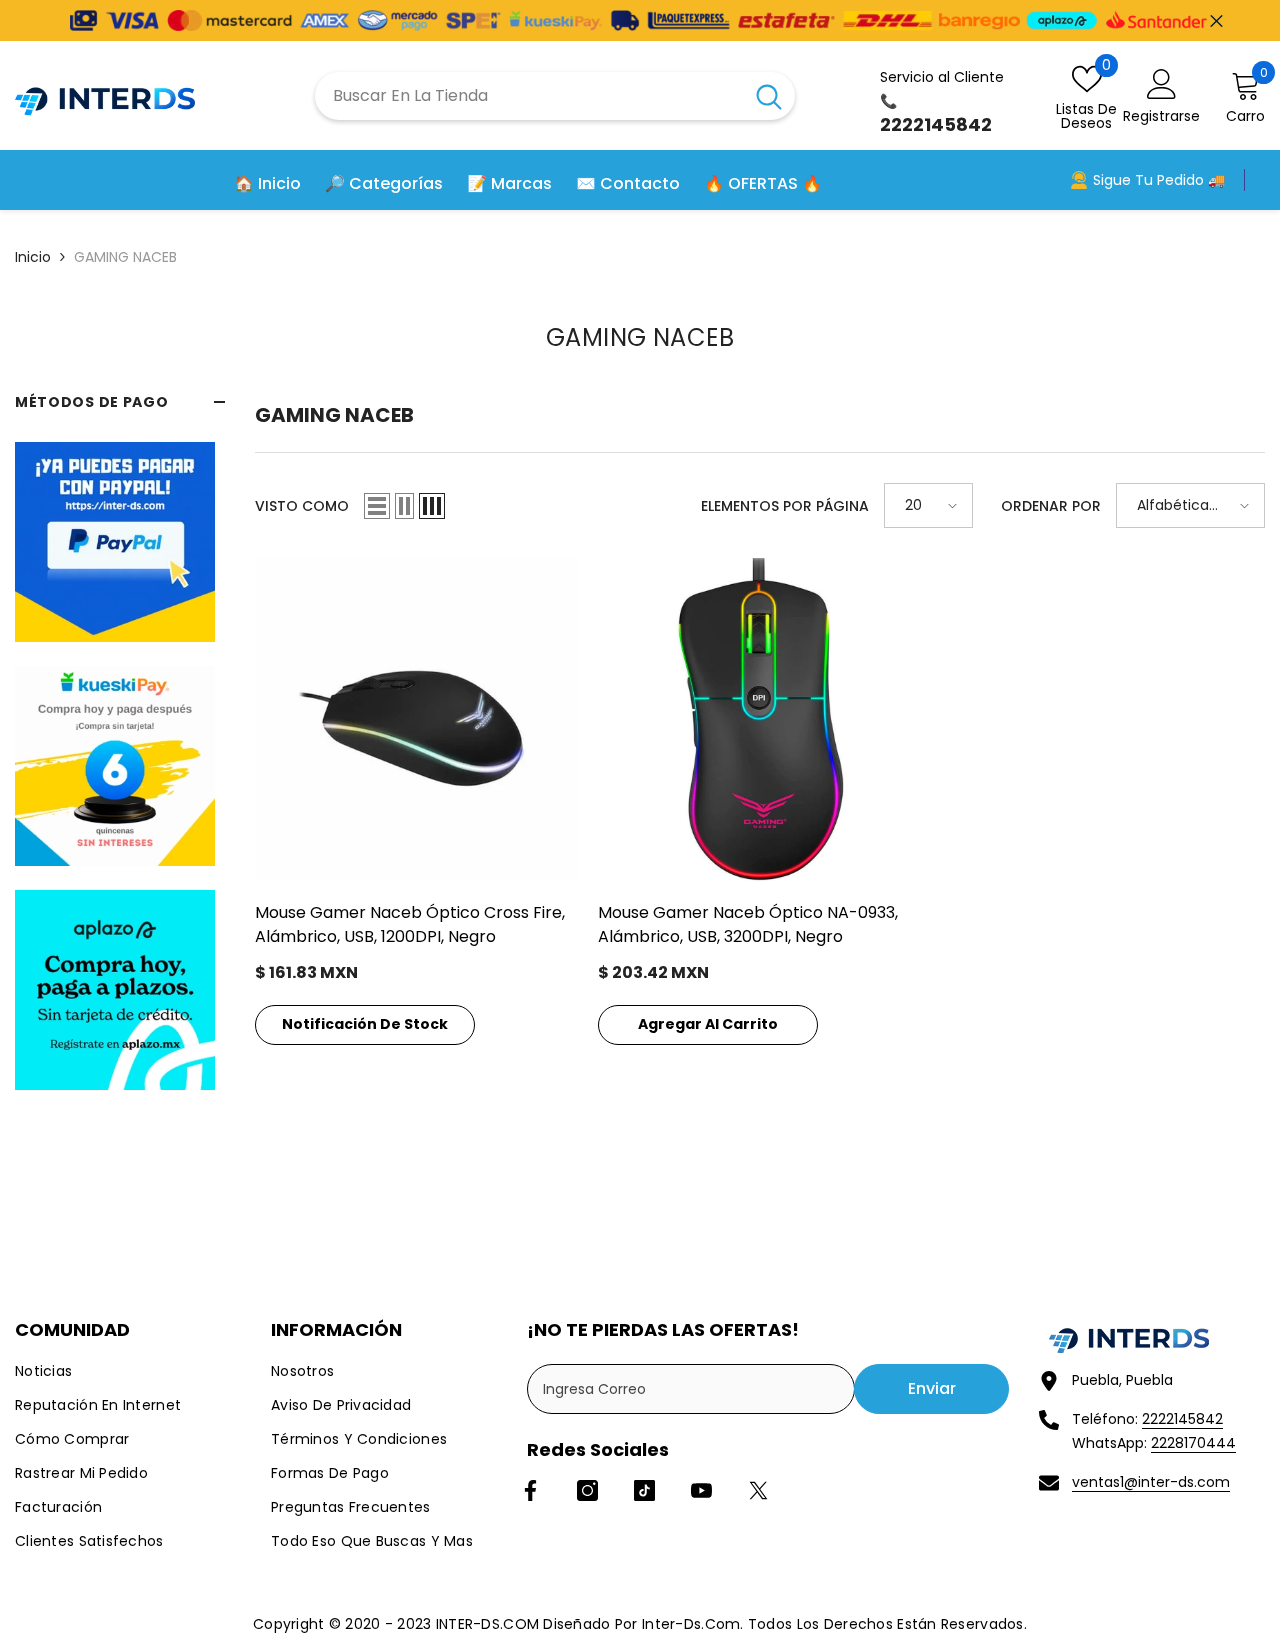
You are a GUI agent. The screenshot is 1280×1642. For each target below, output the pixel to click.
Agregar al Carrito (708, 1024)
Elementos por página (785, 506)
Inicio (33, 257)
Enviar (932, 1388)
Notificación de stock (365, 1024)
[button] (377, 506)
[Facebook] (530, 1490)
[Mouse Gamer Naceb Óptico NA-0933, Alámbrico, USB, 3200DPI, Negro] (759, 719)
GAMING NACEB (125, 257)
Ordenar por (1051, 506)
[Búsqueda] (555, 96)
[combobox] (529, 96)
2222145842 (1182, 1419)
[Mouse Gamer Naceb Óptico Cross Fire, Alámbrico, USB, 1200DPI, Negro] (416, 719)
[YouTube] (701, 1490)
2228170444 (1193, 1443)
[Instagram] (587, 1490)
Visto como (302, 506)
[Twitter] (758, 1490)
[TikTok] (644, 1490)
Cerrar (1216, 20)
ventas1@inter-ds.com (1151, 1482)
